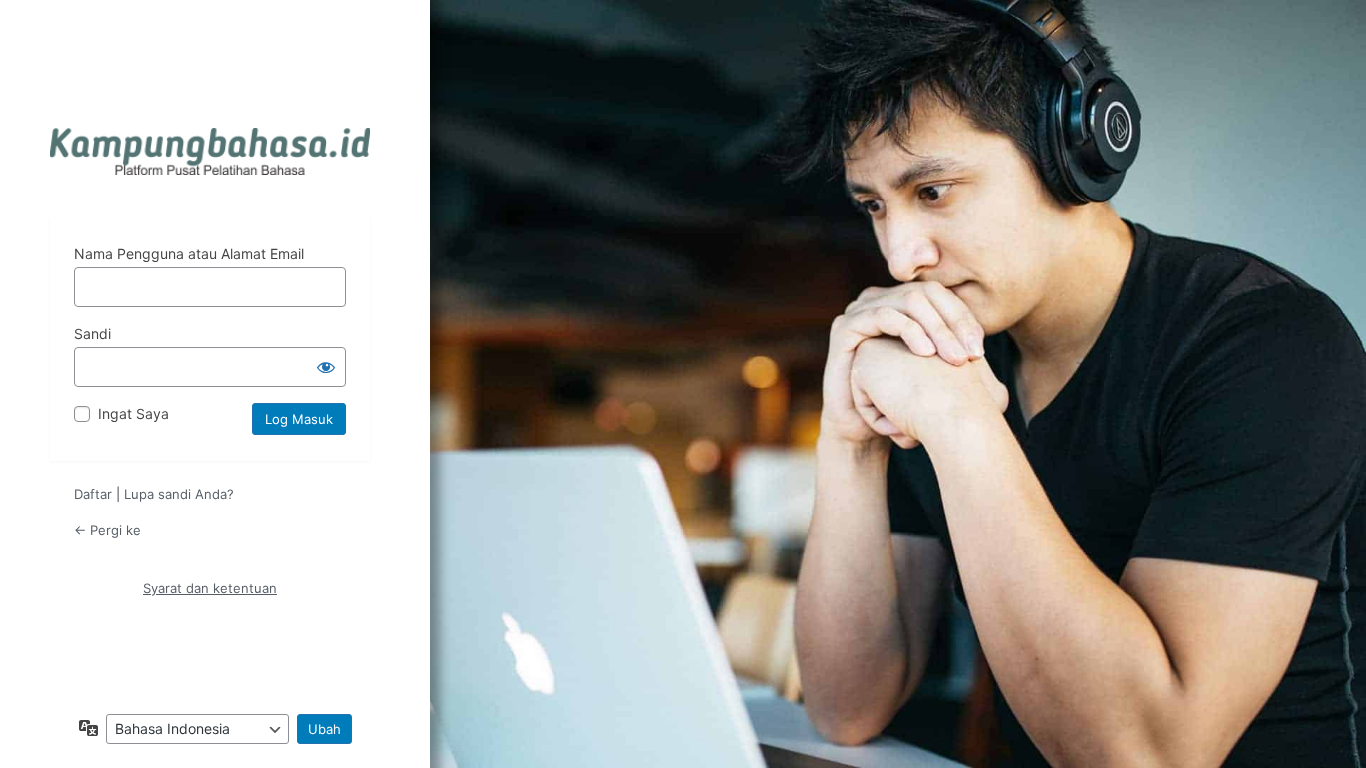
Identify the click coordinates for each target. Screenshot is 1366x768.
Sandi (92, 333)
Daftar (93, 494)
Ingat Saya (133, 413)
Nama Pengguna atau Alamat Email (189, 253)
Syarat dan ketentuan (210, 588)
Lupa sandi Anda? (179, 494)
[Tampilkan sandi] (326, 367)
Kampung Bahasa (210, 151)
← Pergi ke (107, 530)
